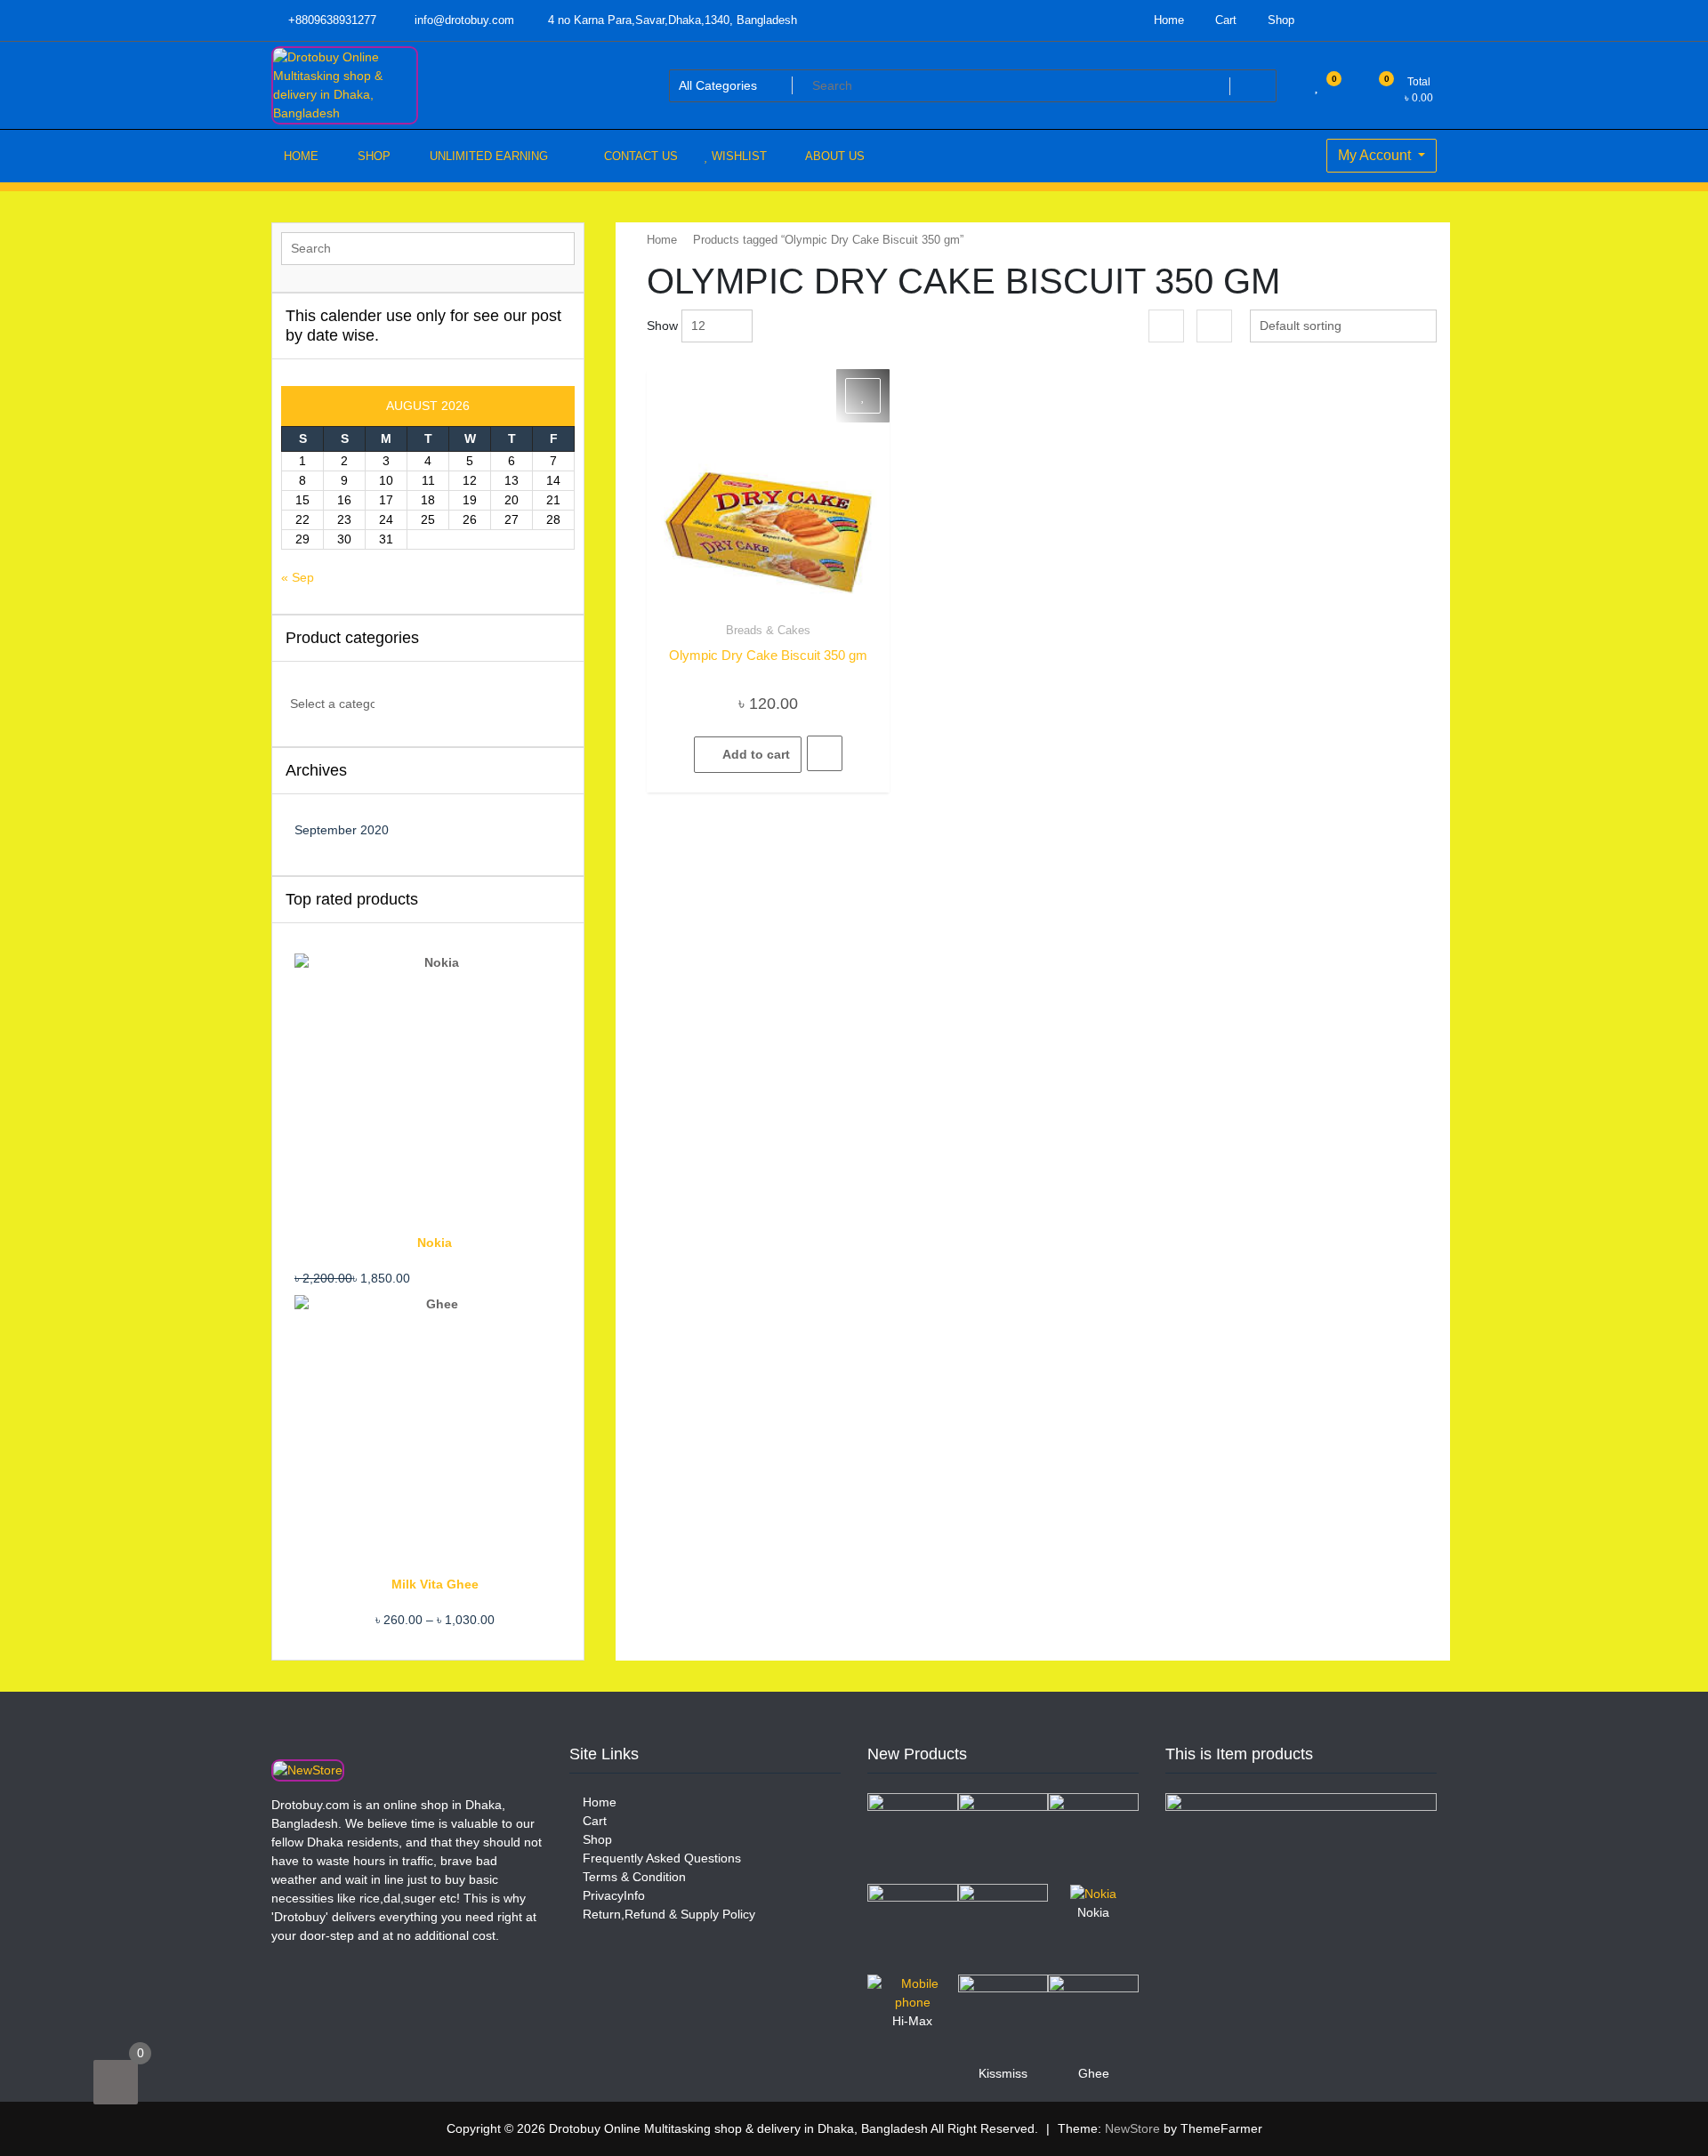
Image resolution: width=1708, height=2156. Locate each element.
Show (662, 326)
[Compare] (825, 753)
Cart (1224, 20)
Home (1167, 20)
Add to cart (756, 754)
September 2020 (342, 830)
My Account (1376, 155)
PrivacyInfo (612, 1895)
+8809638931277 (330, 20)
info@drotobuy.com (463, 20)
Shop (1279, 20)
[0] (116, 2082)
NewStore (1132, 2128)
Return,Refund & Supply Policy (667, 1914)
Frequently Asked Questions (660, 1858)
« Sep (298, 577)
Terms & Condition (632, 1877)
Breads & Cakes (768, 630)
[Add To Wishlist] (863, 396)
